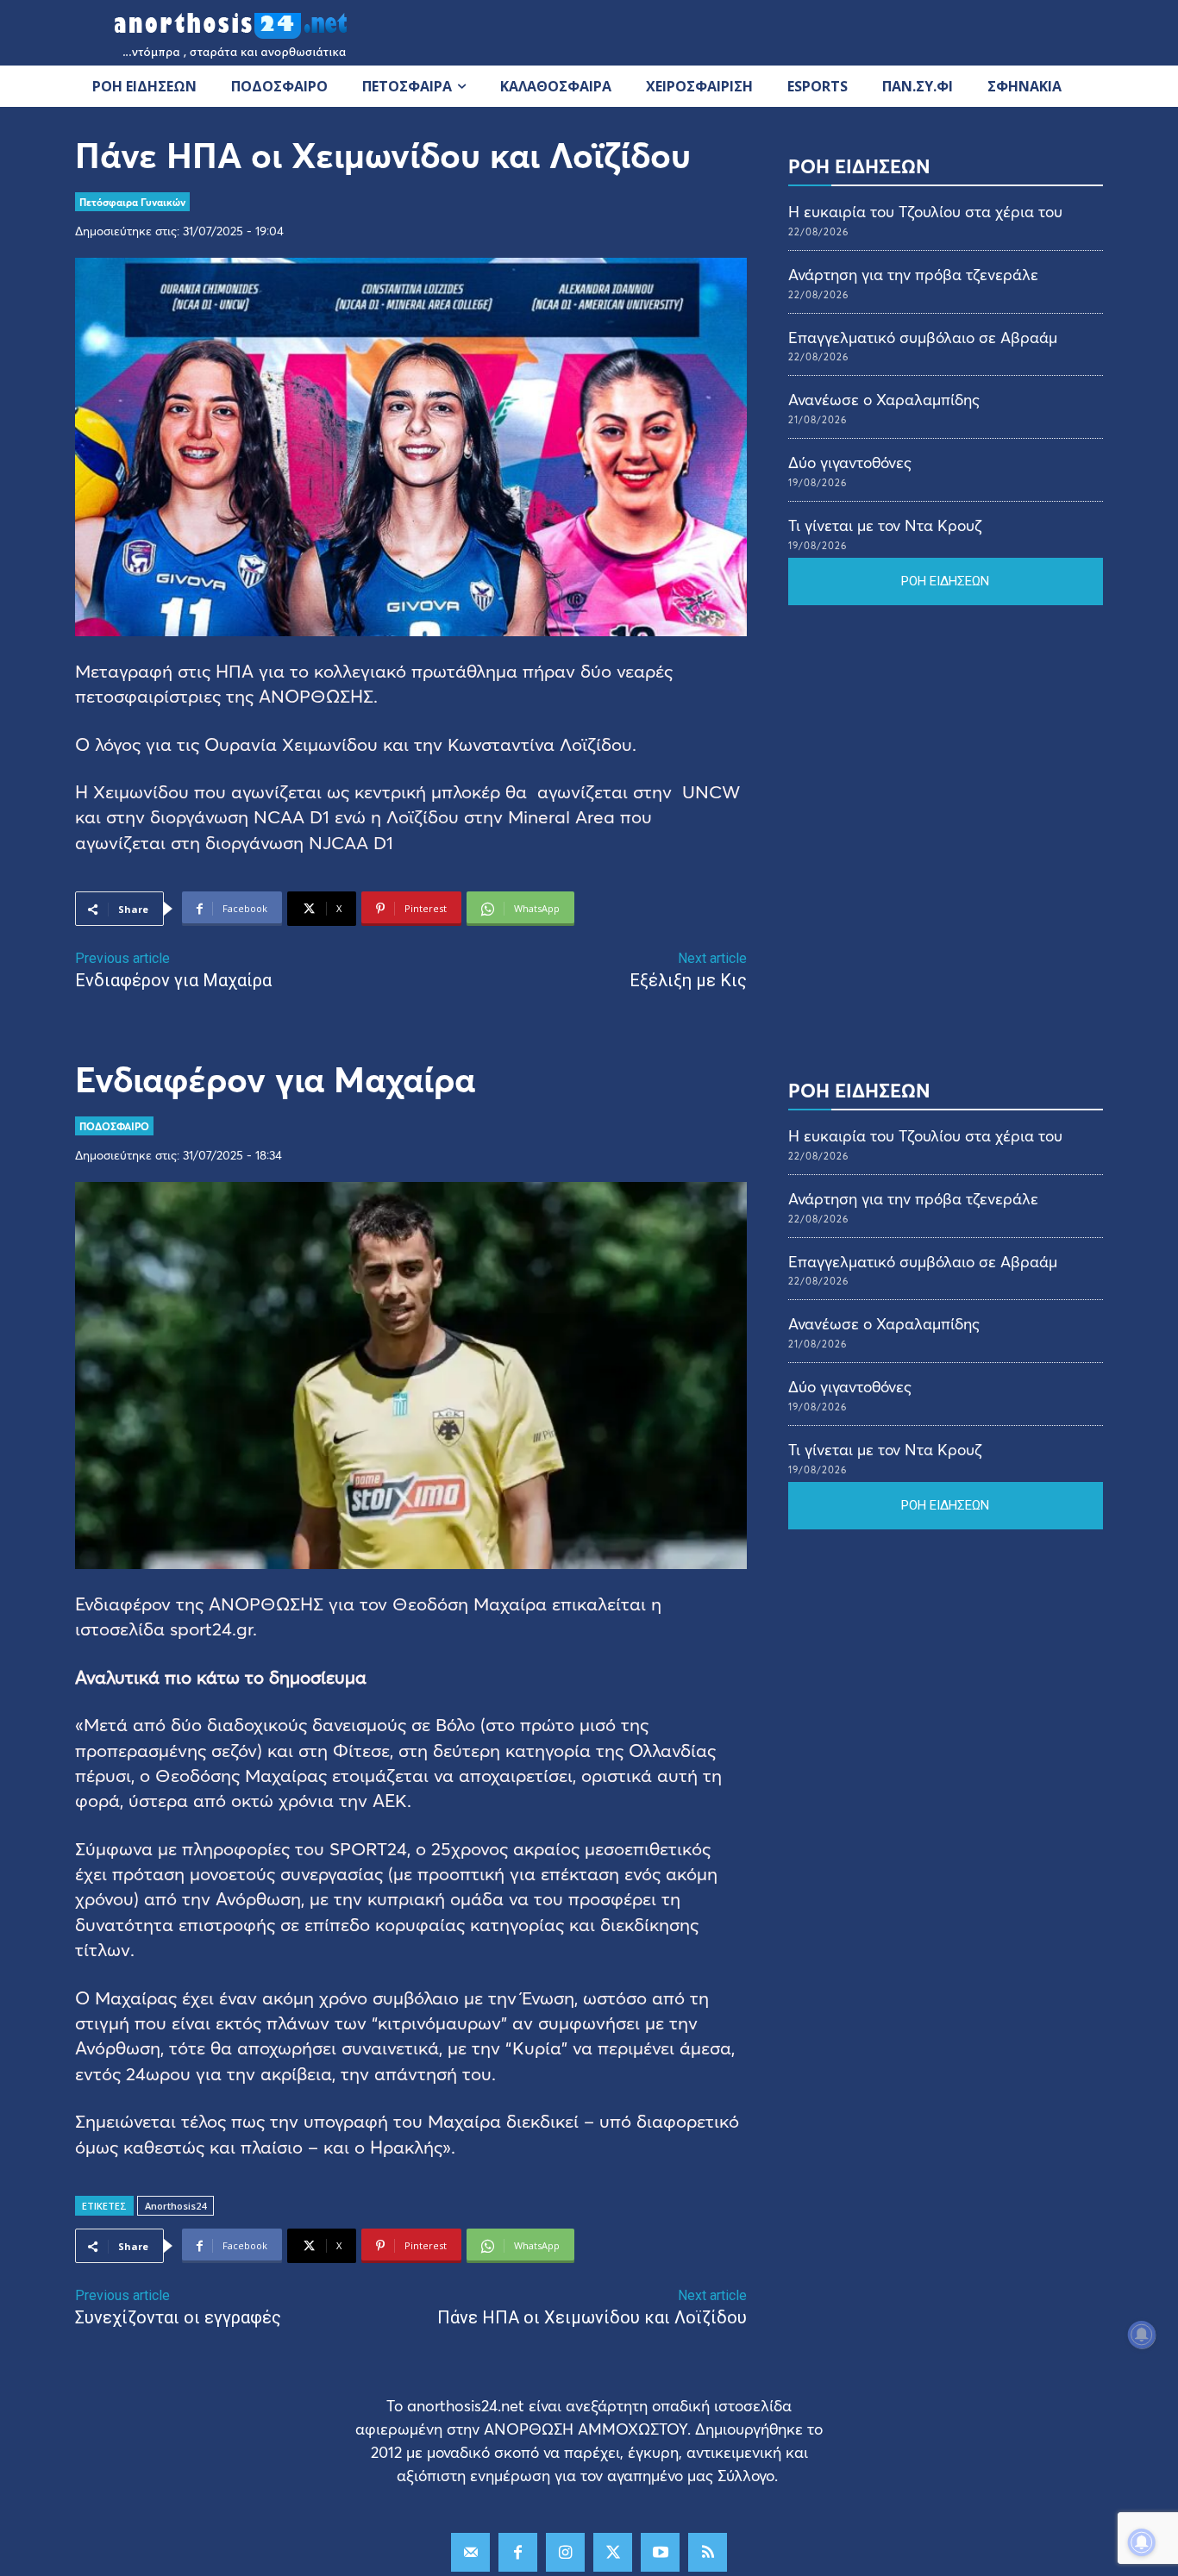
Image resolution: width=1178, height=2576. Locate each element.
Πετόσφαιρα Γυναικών (132, 202)
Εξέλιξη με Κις (688, 980)
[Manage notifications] (1142, 2542)
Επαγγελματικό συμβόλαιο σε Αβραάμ (923, 337)
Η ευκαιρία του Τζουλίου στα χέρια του (925, 211)
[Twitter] (613, 2552)
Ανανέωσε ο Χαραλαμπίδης (884, 399)
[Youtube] (660, 2552)
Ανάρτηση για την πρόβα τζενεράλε (913, 274)
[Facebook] (518, 2552)
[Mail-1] (470, 2552)
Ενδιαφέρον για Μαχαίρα (173, 980)
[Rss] (708, 2552)
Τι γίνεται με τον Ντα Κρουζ (885, 525)
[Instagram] (565, 2552)
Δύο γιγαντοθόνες (850, 462)
